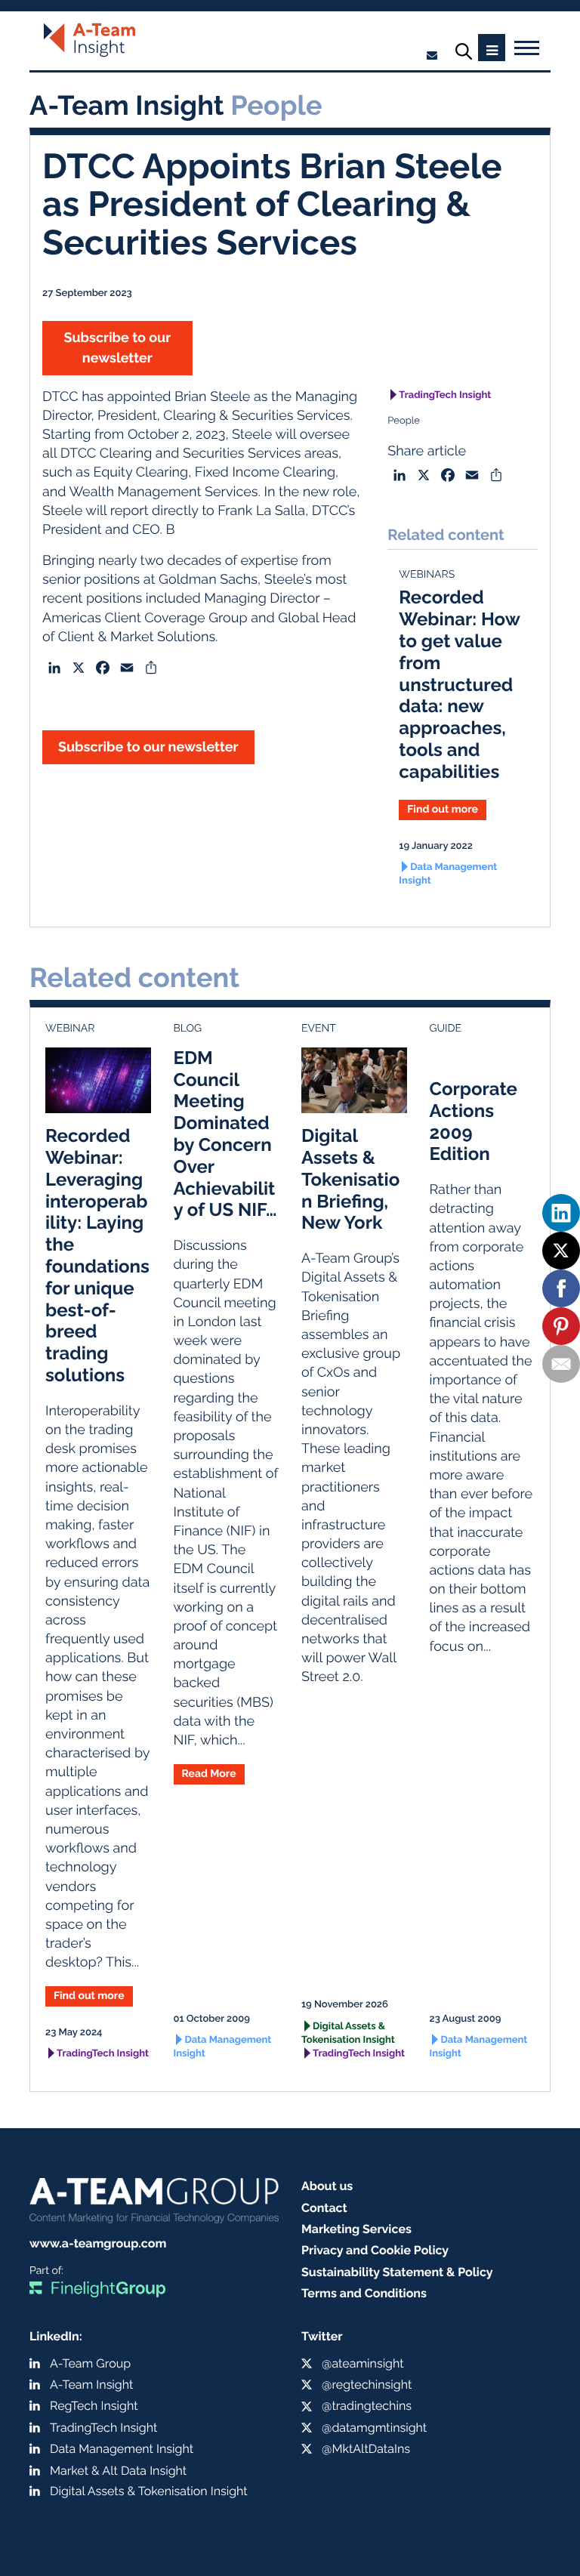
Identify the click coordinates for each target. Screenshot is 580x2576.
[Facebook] (561, 1288)
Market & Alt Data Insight (118, 2471)
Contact (324, 2208)
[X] (561, 1251)
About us (327, 2186)
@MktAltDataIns (366, 2449)
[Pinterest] (561, 1326)
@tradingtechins (367, 2406)
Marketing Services (356, 2229)
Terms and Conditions (364, 2293)
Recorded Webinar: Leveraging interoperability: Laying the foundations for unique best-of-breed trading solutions (97, 1255)
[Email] (561, 1364)
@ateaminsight (363, 2363)
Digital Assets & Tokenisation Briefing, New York (350, 1179)
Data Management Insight (448, 874)
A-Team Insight (91, 2385)
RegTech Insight (94, 2406)
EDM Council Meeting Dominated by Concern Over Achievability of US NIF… (225, 1134)
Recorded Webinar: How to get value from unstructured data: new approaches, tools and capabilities (459, 684)
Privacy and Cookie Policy (375, 2250)
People (404, 421)
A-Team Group (90, 2363)
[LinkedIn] (561, 1213)
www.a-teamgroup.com (98, 2243)
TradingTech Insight (445, 395)
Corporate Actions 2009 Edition (474, 1121)
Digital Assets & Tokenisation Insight (348, 2033)
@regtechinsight (367, 2385)
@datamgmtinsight (374, 2428)
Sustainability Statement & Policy (397, 2272)
